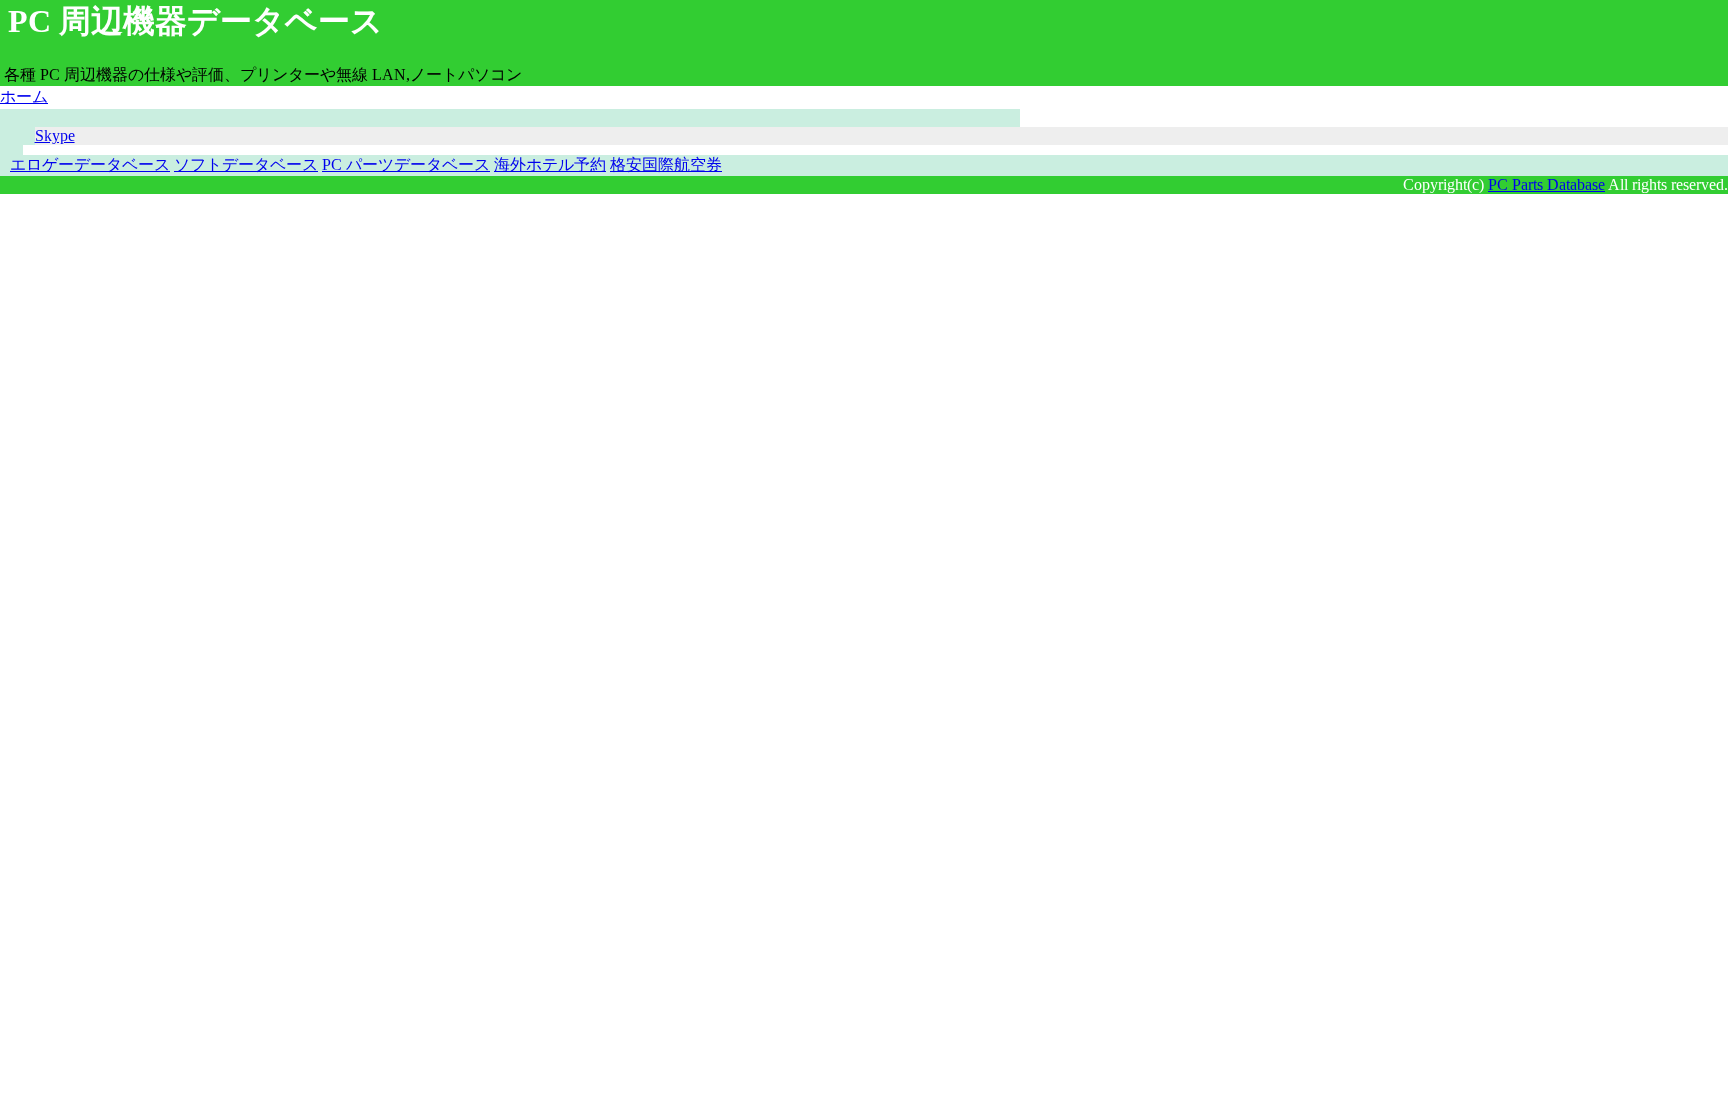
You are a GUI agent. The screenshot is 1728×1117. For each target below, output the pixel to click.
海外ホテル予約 (550, 164)
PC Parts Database (1546, 184)
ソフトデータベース (246, 164)
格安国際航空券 (666, 164)
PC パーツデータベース (406, 164)
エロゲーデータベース (90, 164)
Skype (55, 135)
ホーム (24, 96)
